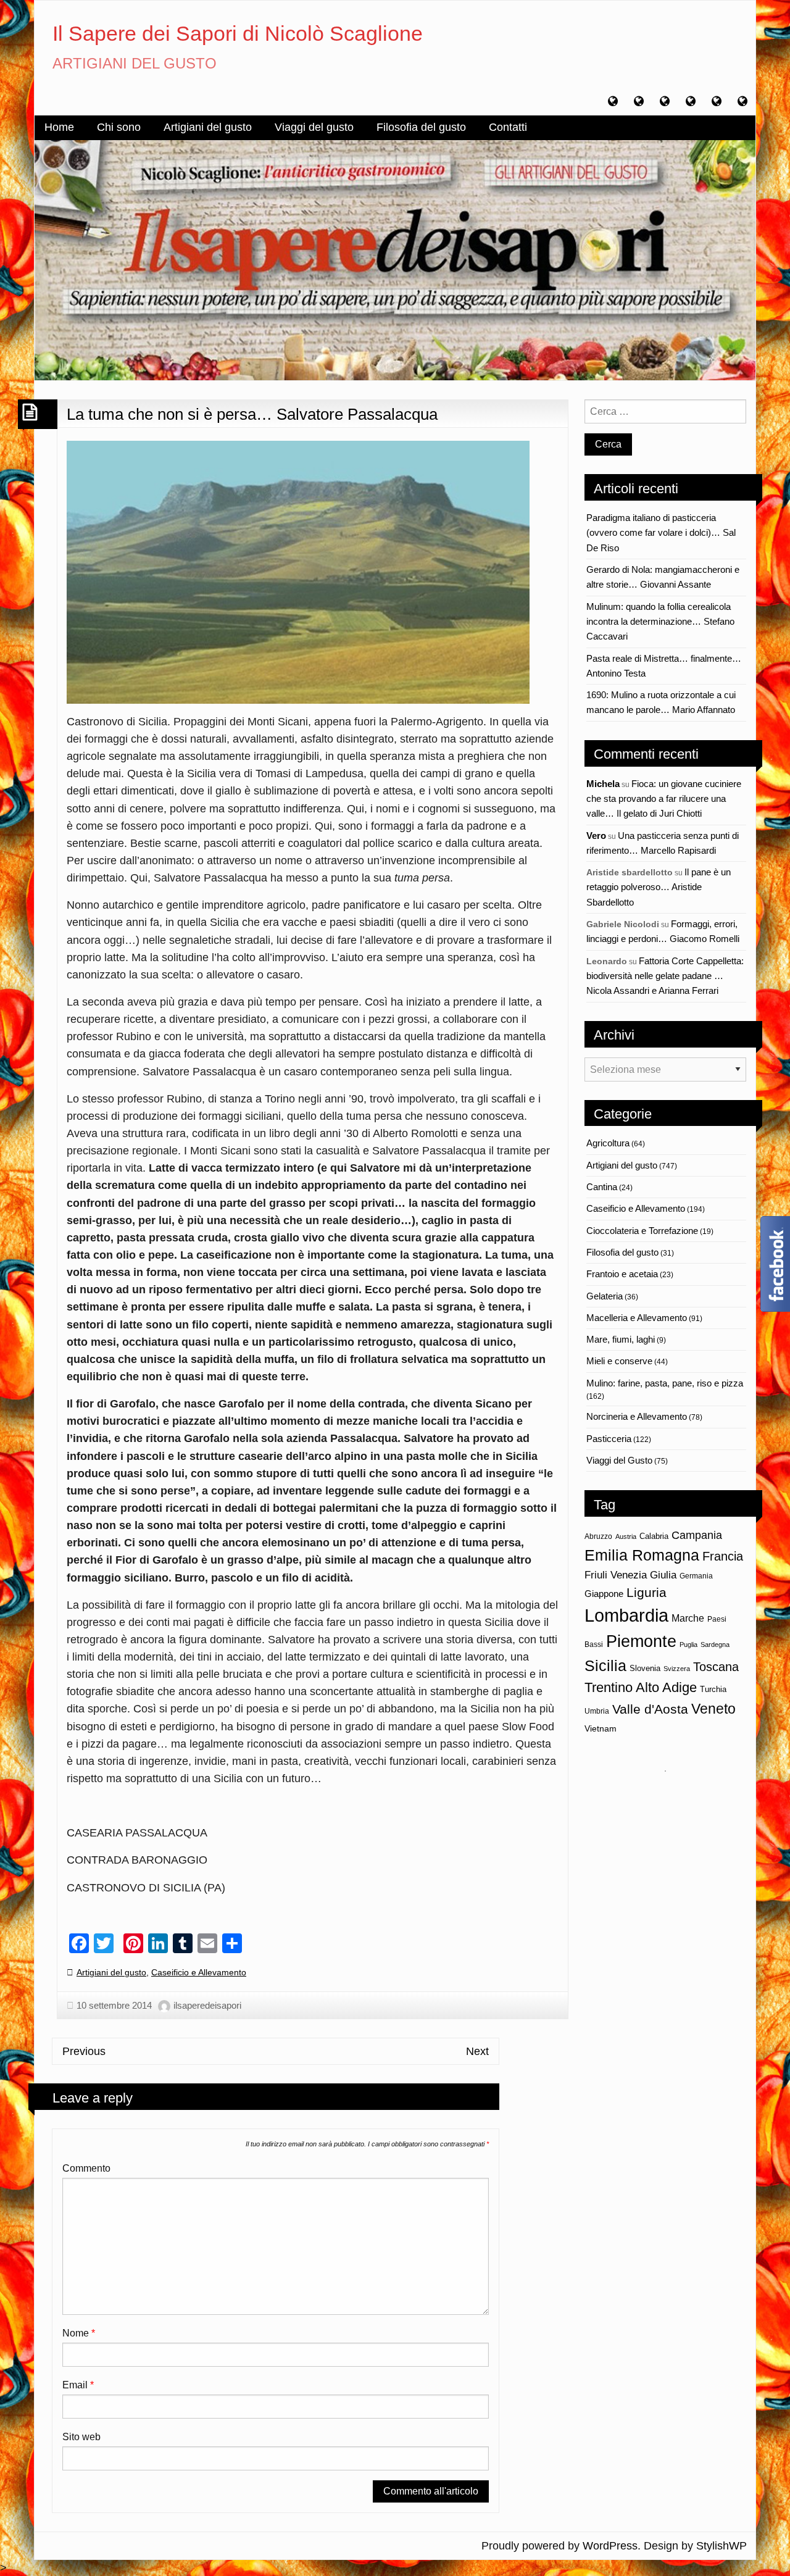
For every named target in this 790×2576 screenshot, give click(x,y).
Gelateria (605, 1296)
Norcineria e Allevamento (637, 1416)
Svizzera (677, 1669)
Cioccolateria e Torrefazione (642, 1231)
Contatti (508, 127)
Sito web (81, 2437)
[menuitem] (59, 128)
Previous (84, 2051)
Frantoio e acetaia (622, 1274)
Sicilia (605, 1665)
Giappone (604, 1594)
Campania (697, 1535)
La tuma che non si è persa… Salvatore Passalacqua (252, 414)
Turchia (713, 1689)
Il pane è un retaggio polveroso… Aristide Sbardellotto (659, 887)
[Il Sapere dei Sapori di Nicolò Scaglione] (395, 259)
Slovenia (645, 1668)
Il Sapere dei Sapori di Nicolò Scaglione (238, 33)
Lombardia (626, 1615)
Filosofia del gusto (421, 127)
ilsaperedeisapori (207, 2005)
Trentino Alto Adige (641, 1687)
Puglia (688, 1644)
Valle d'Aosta (650, 1709)
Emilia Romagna (642, 1555)
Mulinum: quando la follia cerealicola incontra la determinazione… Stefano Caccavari (660, 622)
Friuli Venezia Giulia (630, 1575)
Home (59, 127)
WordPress (610, 2546)
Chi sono (119, 127)
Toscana (716, 1666)
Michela (603, 784)
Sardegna (715, 1644)
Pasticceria (609, 1439)
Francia (723, 1556)
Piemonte (641, 1641)
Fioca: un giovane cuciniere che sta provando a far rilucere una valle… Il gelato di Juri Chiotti (664, 799)
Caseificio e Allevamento (199, 1972)
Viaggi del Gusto (619, 1460)
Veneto (713, 1709)
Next (477, 2051)
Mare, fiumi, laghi (621, 1339)
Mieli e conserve (619, 1361)
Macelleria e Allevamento (637, 1318)
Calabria (654, 1536)
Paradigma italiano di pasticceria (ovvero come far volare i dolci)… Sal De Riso (661, 533)
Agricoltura (608, 1143)
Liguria (647, 1592)
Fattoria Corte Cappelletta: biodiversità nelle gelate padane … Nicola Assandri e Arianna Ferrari (665, 976)
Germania (696, 1576)
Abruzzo (598, 1536)
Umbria (597, 1711)
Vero (596, 836)
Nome (79, 2333)
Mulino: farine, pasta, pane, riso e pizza (665, 1383)
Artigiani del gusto (208, 127)
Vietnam (601, 1728)
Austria (626, 1536)
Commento (86, 2168)
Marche (688, 1618)
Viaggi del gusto (314, 127)
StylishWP (721, 2546)
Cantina (602, 1187)
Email (78, 2385)
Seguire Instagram (673, 1794)
